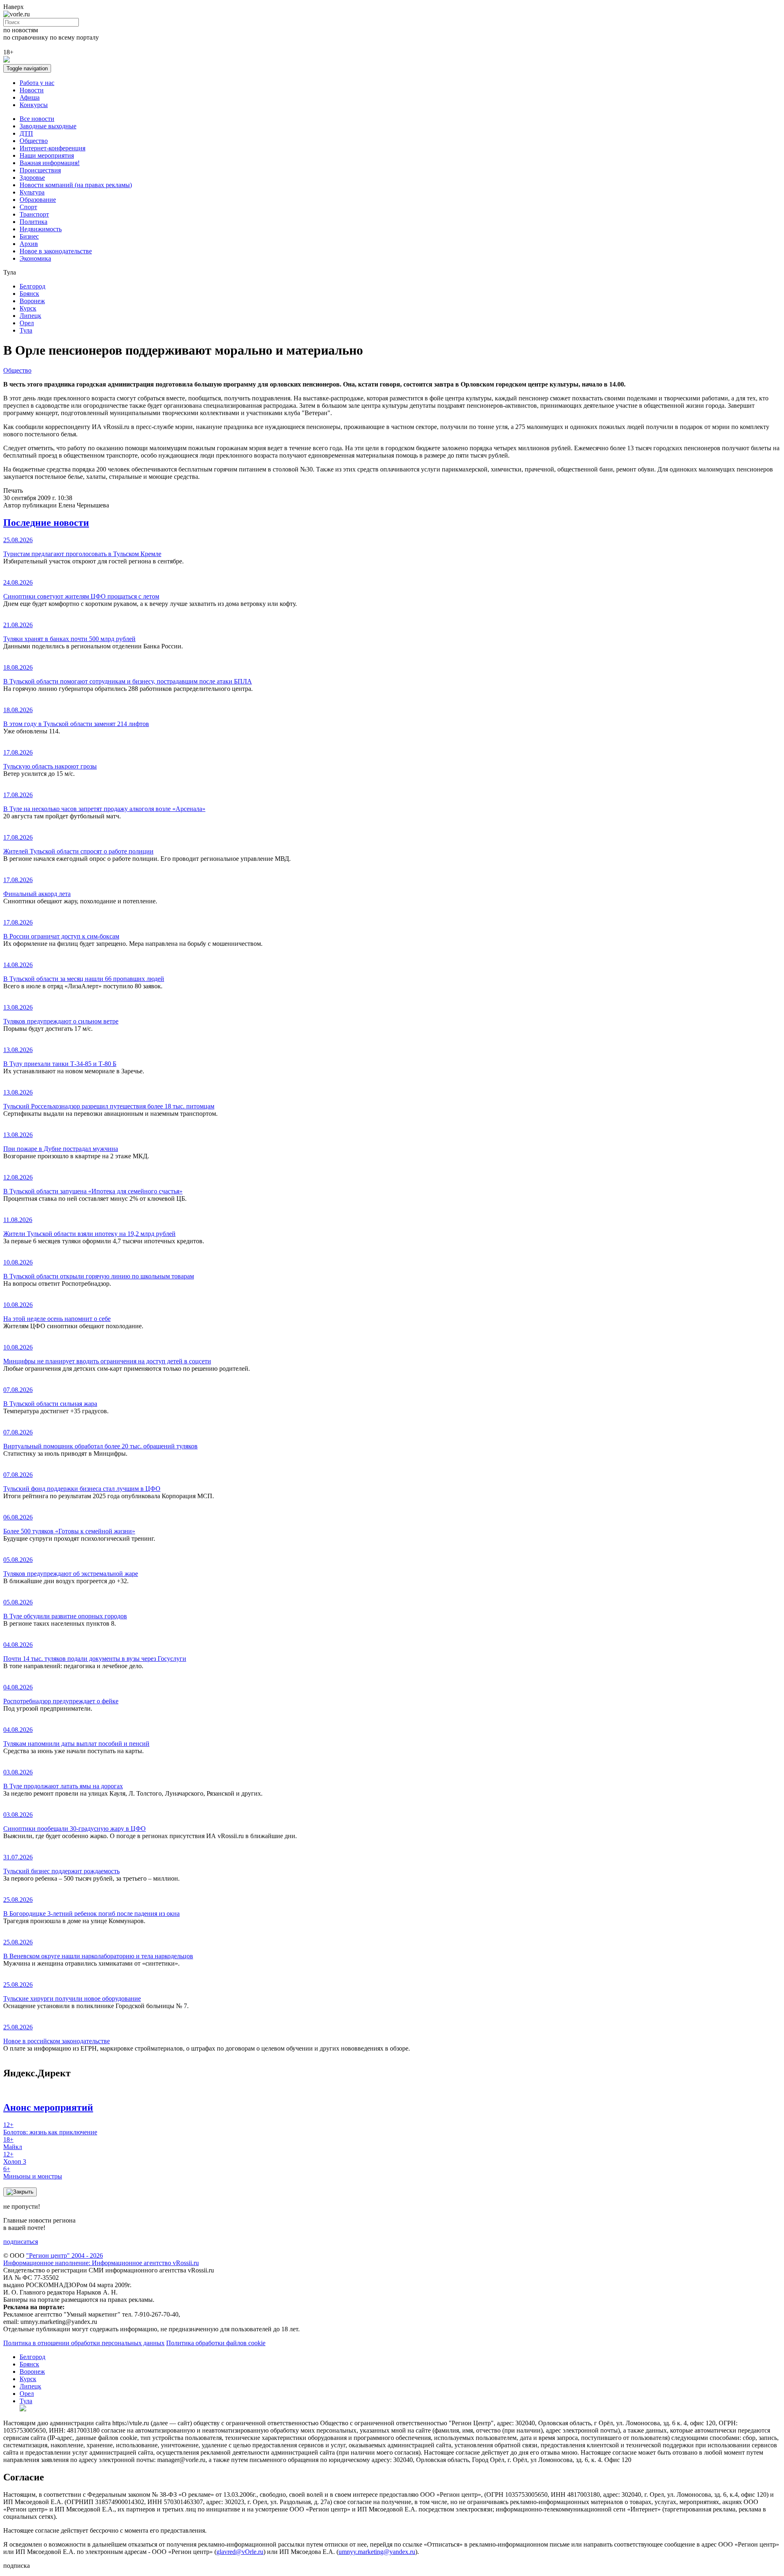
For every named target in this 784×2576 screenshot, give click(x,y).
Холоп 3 (15, 2158)
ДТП (26, 133)
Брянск (29, 294)
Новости (32, 90)
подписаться (21, 2242)
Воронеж (32, 301)
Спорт (28, 207)
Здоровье (32, 178)
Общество (34, 141)
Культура (32, 192)
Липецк (30, 316)
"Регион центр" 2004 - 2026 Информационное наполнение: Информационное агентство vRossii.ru (101, 2259)
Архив (29, 244)
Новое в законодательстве (56, 251)
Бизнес (29, 236)
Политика (33, 222)
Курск (28, 308)
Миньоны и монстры (33, 2173)
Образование (38, 200)
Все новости (37, 119)
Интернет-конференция (52, 148)
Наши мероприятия (47, 155)
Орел (27, 323)
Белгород (32, 286)
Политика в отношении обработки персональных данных (84, 2343)
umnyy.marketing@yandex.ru (377, 2552)
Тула (26, 330)
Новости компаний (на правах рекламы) (76, 185)
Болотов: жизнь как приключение (50, 2128)
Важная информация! (50, 163)
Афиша (30, 97)
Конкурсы (34, 105)
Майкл (13, 2143)
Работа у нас (37, 83)
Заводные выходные (48, 126)
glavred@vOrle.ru (240, 2552)
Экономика (35, 258)
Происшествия (40, 170)
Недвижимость (41, 229)
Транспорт (34, 214)
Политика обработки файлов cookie (216, 2343)
